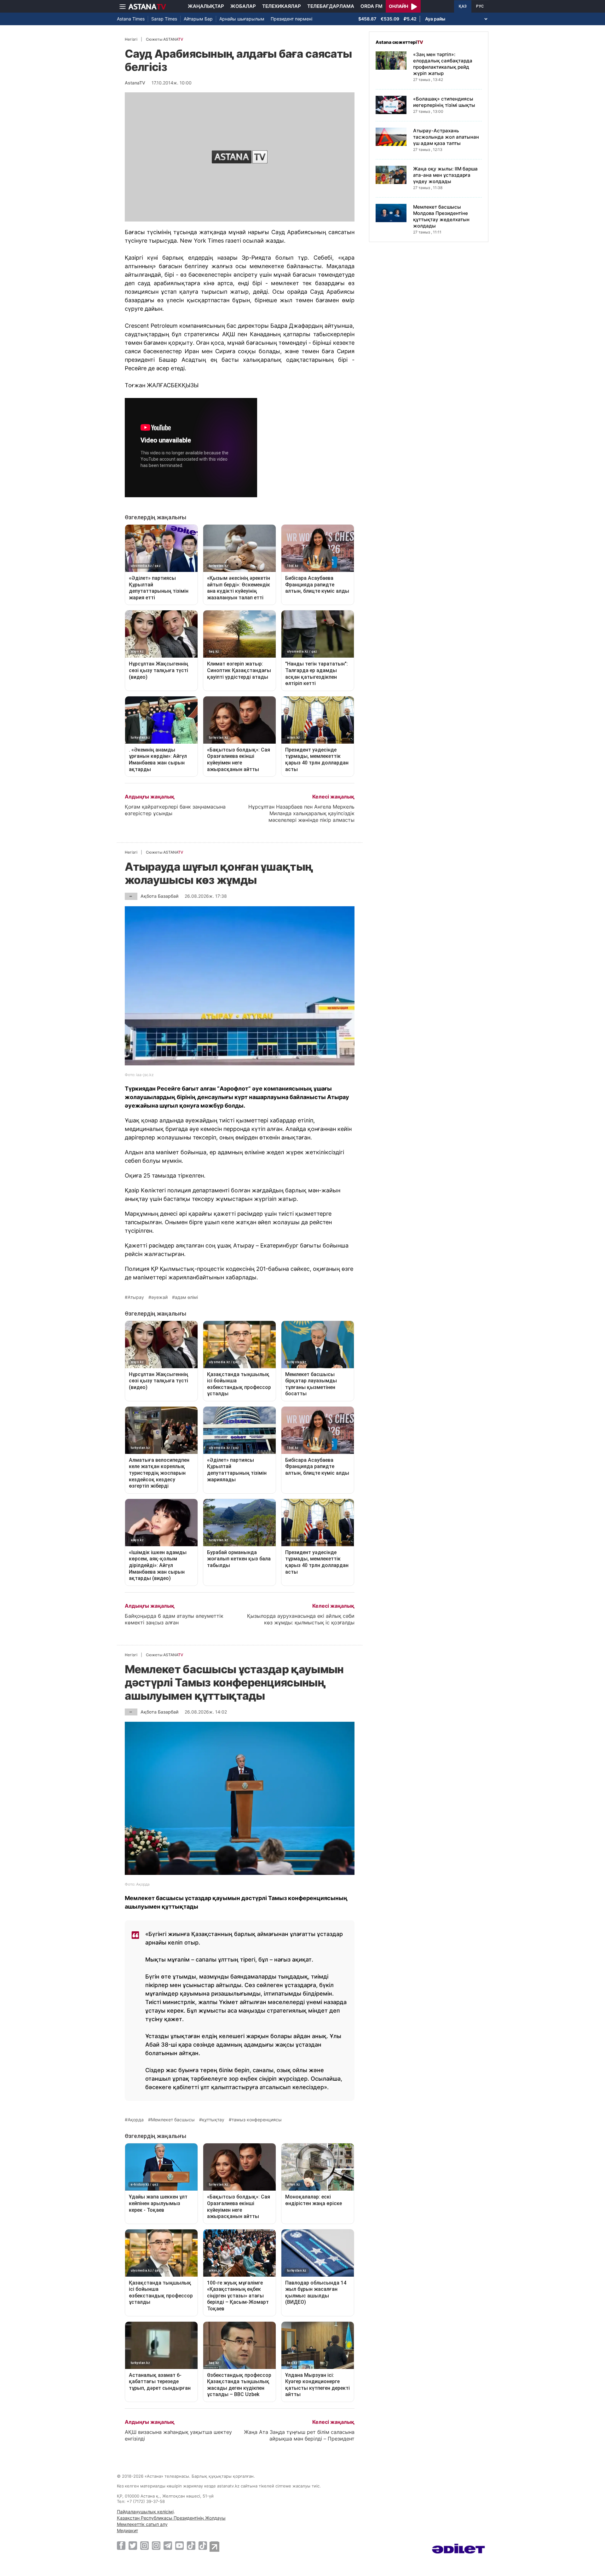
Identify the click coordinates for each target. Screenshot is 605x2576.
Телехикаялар (282, 6)
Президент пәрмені (291, 19)
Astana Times (131, 19)
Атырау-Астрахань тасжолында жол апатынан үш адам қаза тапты (446, 137)
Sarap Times (164, 19)
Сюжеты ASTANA (164, 39)
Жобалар (243, 6)
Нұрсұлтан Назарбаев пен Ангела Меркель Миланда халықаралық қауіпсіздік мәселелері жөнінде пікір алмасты (301, 813)
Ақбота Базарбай (159, 896)
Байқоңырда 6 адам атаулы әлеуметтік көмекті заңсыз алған (174, 1619)
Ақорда (136, 2120)
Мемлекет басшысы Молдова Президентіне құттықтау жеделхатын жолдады (441, 216)
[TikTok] (191, 2546)
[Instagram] (144, 2545)
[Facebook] (121, 2545)
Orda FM (372, 6)
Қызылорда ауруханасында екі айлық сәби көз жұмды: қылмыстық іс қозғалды (301, 1619)
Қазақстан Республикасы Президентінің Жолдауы (171, 2518)
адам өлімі (186, 1297)
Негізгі (131, 39)
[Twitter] (133, 2545)
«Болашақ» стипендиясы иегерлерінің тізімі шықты (444, 102)
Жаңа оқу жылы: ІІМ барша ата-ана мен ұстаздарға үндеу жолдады (445, 175)
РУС (480, 6)
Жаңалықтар (206, 6)
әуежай (159, 1297)
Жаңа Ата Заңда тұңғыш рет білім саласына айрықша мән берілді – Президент (299, 2435)
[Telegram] (168, 2545)
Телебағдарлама (331, 6)
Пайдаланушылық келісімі (145, 2512)
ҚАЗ (463, 6)
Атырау (136, 1297)
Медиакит (127, 2530)
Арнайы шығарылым (242, 19)
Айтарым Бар (198, 19)
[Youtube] (179, 2545)
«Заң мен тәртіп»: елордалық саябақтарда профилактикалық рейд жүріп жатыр (443, 64)
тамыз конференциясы (257, 2120)
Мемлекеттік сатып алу (142, 2524)
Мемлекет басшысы (173, 2120)
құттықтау (213, 2120)
